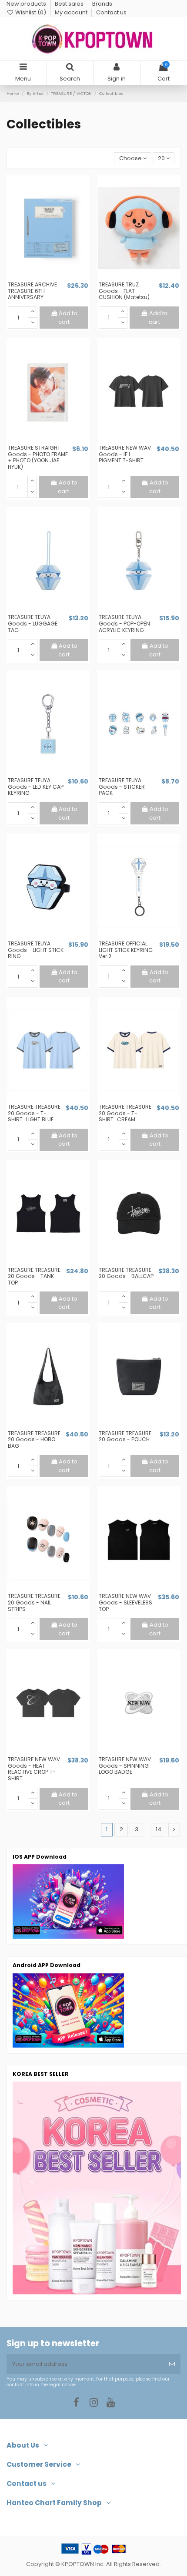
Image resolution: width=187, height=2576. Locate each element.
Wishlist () (31, 12)
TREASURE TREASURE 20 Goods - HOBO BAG (34, 1439)
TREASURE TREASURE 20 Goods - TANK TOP (34, 1276)
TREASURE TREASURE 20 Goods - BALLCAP (126, 1273)
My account (72, 12)
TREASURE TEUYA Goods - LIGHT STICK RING (36, 950)
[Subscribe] (172, 2364)
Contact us (111, 12)
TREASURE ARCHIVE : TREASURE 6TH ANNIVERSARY (34, 291)
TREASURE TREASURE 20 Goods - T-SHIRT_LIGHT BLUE (34, 1113)
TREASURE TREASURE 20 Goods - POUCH (125, 1436)
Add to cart (68, 318)
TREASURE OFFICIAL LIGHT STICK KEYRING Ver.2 (126, 950)
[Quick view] (54, 278)
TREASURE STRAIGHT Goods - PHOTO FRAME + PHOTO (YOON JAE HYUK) (38, 457)
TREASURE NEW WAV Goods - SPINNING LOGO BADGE (125, 1766)
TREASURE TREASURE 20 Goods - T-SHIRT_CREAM (125, 1113)
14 (159, 1829)
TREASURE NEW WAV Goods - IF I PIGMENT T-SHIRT (125, 454)
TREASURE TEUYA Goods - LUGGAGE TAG (33, 623)
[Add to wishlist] (42, 278)
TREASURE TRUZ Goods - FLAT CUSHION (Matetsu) (124, 291)
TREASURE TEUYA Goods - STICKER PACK (122, 787)
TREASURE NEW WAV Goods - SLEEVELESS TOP (125, 1602)
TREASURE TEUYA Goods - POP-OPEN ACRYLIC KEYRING (124, 623)
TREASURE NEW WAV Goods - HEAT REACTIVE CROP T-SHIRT (34, 1769)
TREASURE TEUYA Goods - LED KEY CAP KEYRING (36, 787)
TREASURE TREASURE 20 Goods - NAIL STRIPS (34, 1602)
